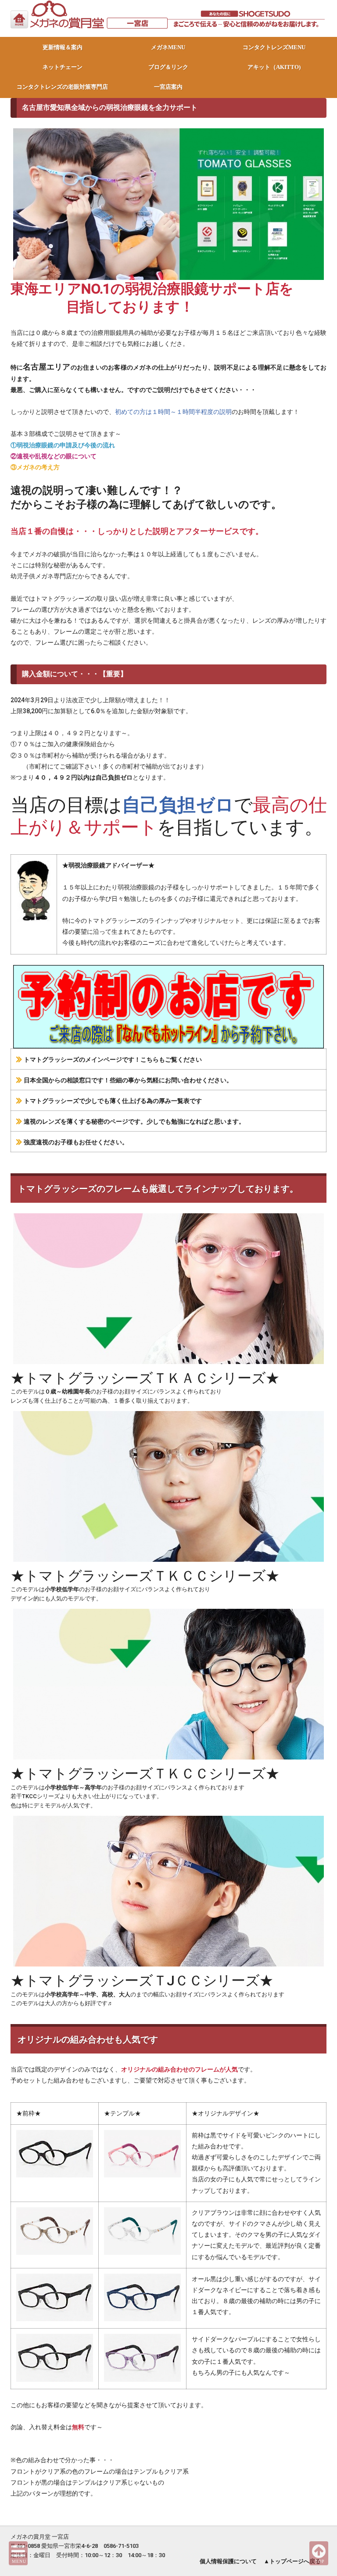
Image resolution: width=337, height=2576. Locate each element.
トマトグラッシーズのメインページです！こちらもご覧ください (113, 1059)
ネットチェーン (63, 67)
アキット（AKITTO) (274, 67)
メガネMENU (168, 47)
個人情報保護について (228, 2561)
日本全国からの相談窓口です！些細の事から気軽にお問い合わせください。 (128, 1080)
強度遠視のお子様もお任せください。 (76, 1142)
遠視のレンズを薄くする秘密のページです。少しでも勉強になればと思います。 (134, 1121)
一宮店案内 (168, 87)
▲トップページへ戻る (292, 2561)
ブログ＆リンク (168, 67)
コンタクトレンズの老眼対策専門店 (62, 87)
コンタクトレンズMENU (274, 47)
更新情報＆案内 (63, 47)
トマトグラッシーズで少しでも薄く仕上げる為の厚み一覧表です (113, 1101)
